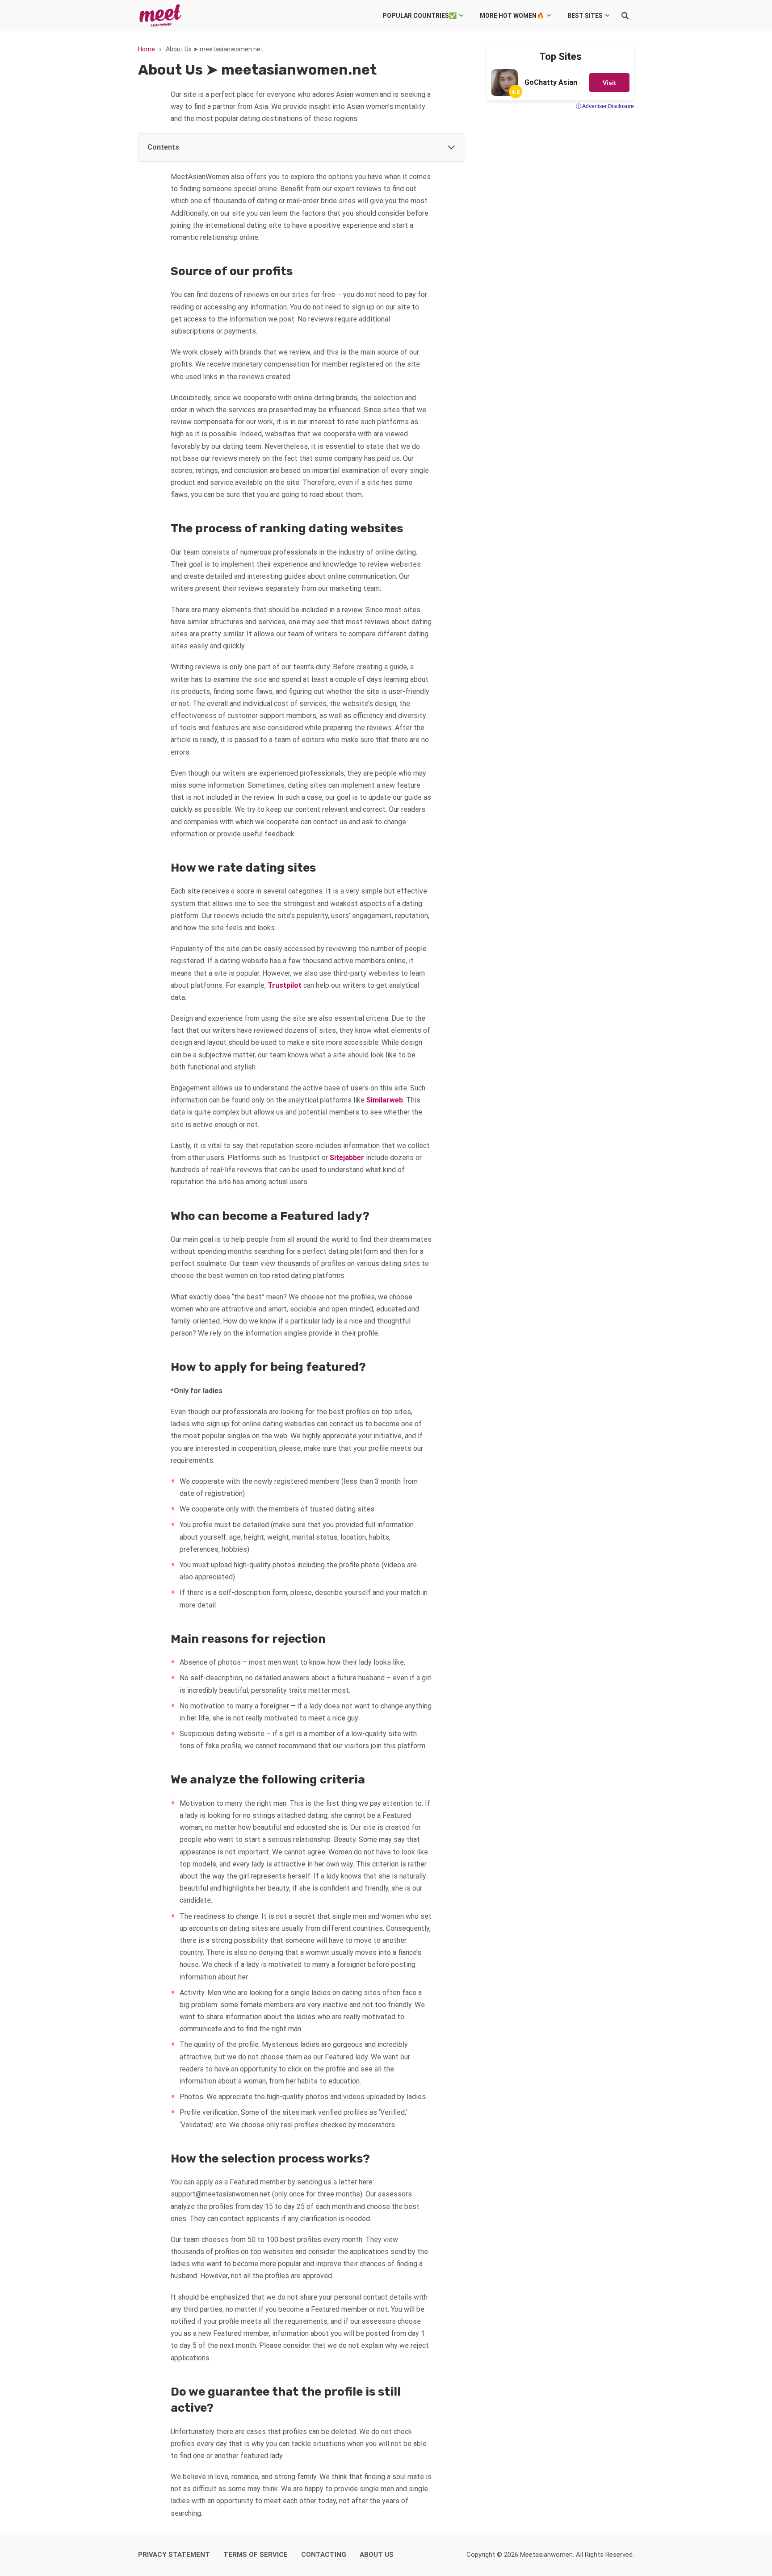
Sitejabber (347, 1158)
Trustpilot (285, 985)
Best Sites (585, 16)
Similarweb (385, 1100)
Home (147, 49)
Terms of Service (256, 2555)
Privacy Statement (174, 2555)
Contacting (324, 2555)
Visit (609, 83)
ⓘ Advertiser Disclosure (605, 106)
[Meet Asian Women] (160, 16)
